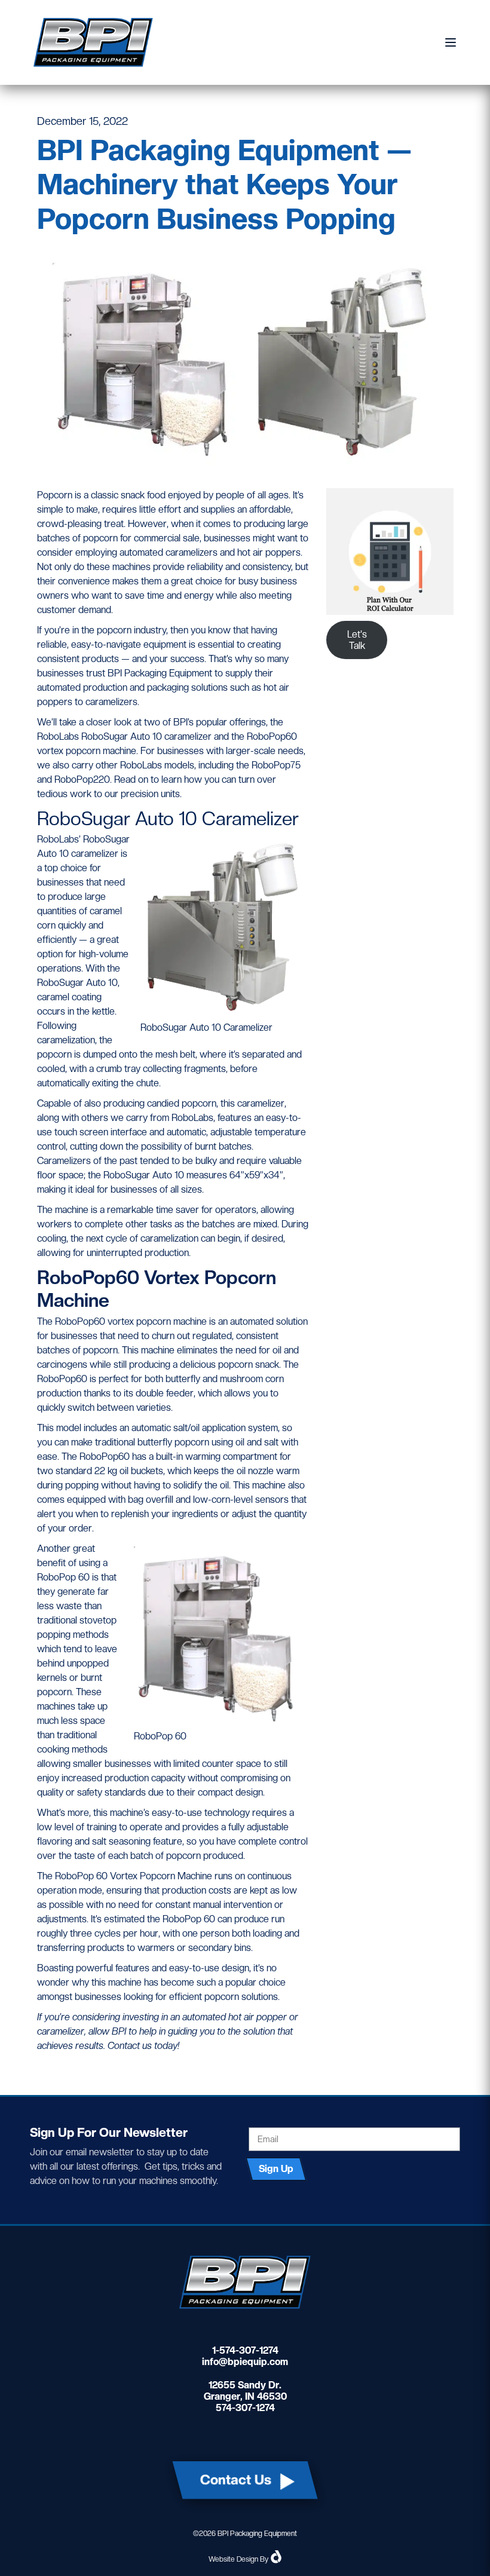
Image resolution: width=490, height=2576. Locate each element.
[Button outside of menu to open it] (446, 42)
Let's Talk (357, 640)
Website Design (233, 2559)
